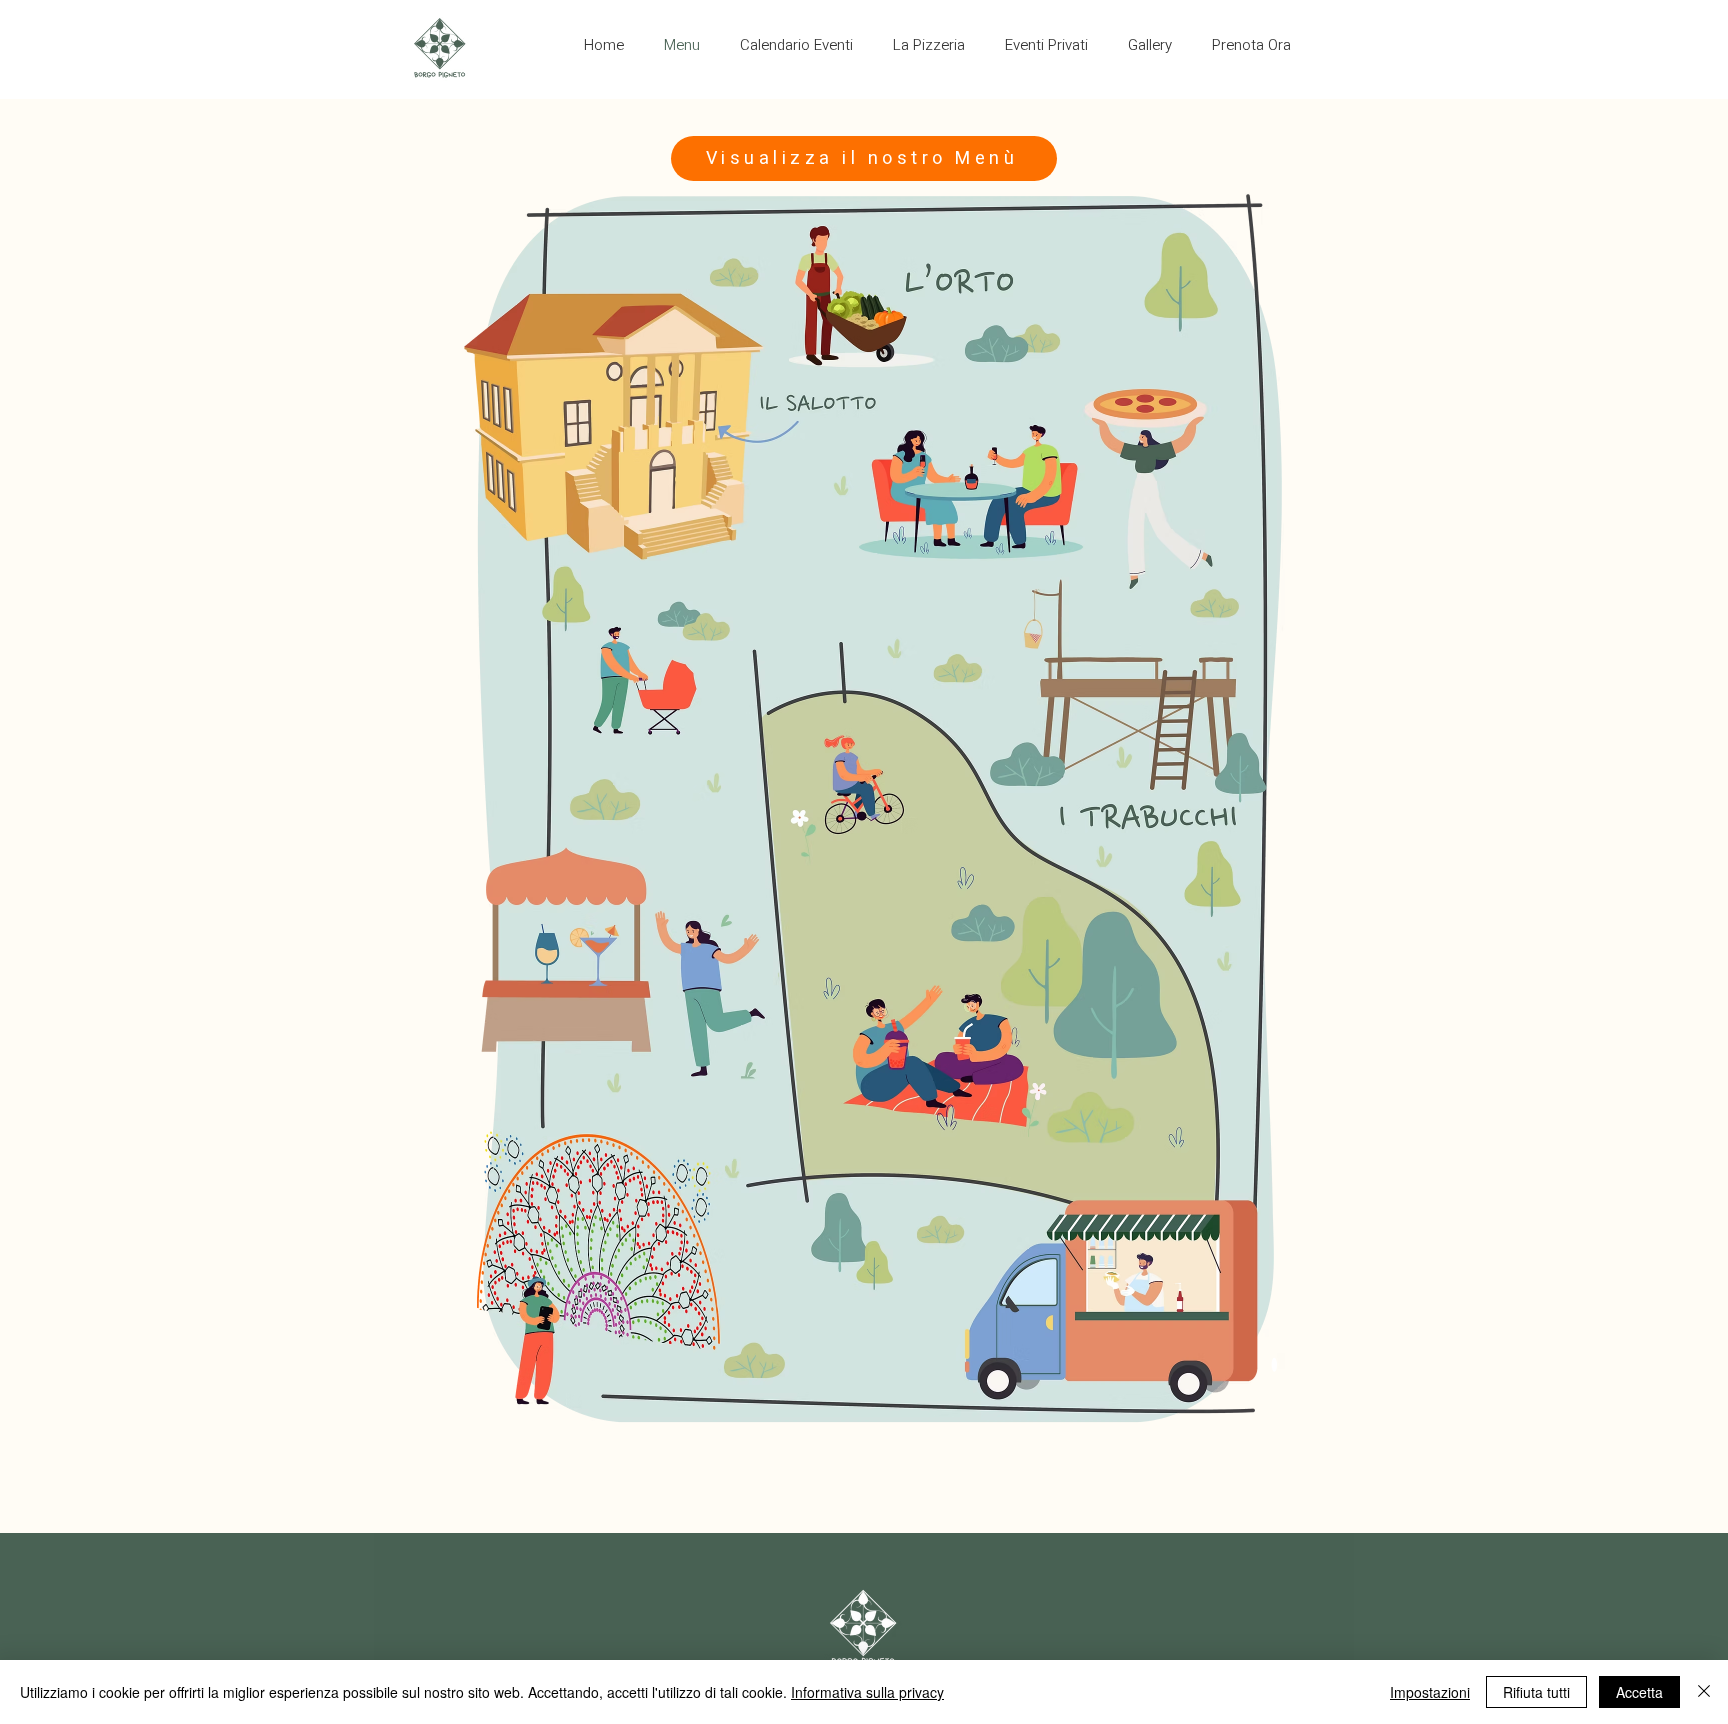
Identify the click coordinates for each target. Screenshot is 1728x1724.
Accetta (1639, 1692)
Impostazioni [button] (1430, 1692)
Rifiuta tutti (1536, 1692)
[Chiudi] (1704, 1692)
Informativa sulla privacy (867, 1692)
